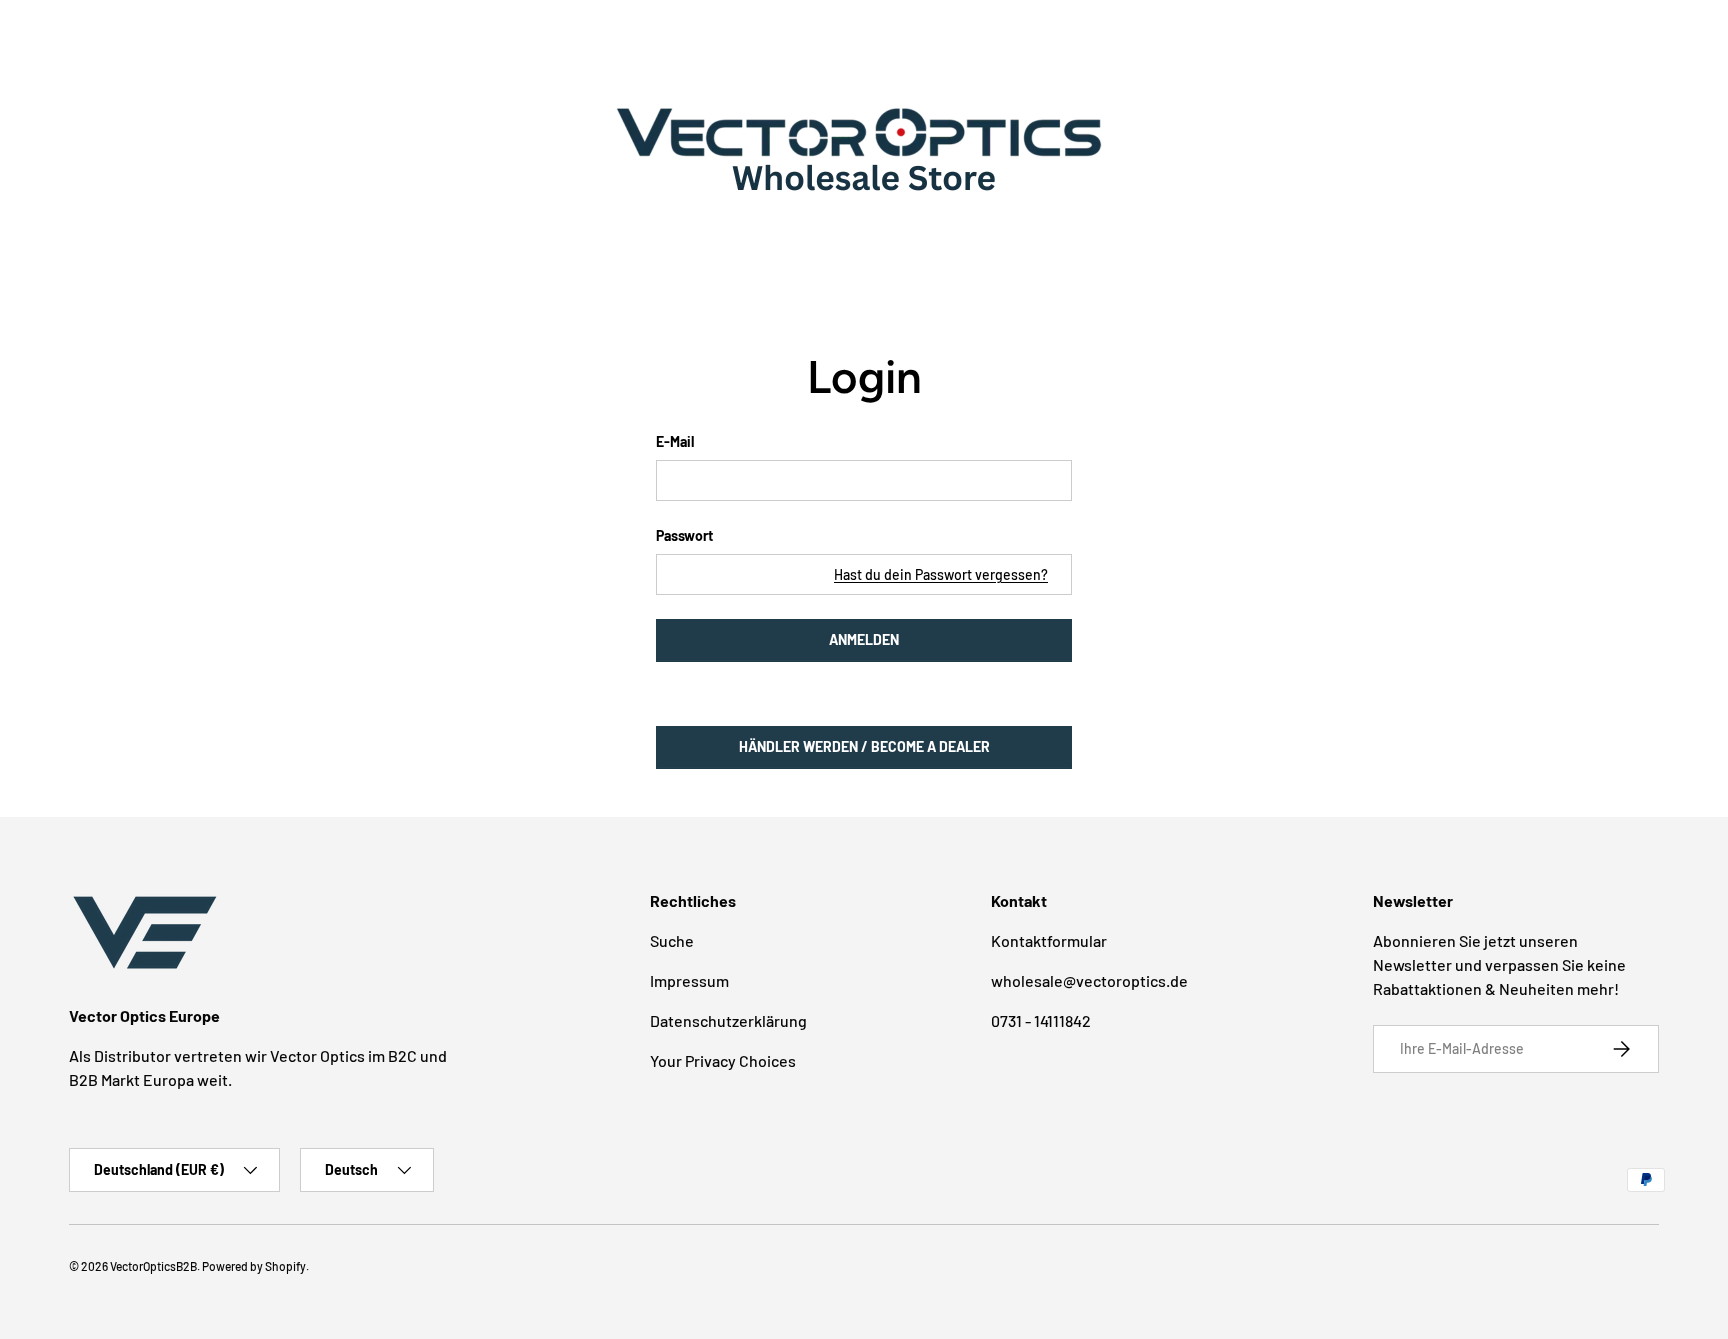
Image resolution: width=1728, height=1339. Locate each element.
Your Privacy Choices (723, 1060)
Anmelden (864, 639)
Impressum (689, 980)
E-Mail (675, 441)
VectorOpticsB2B (153, 1266)
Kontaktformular (1049, 940)
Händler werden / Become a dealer (864, 746)
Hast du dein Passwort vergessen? (941, 574)
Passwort (684, 535)
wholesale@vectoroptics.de (1089, 980)
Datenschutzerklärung (728, 1020)
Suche (672, 940)
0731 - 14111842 (1041, 1020)
